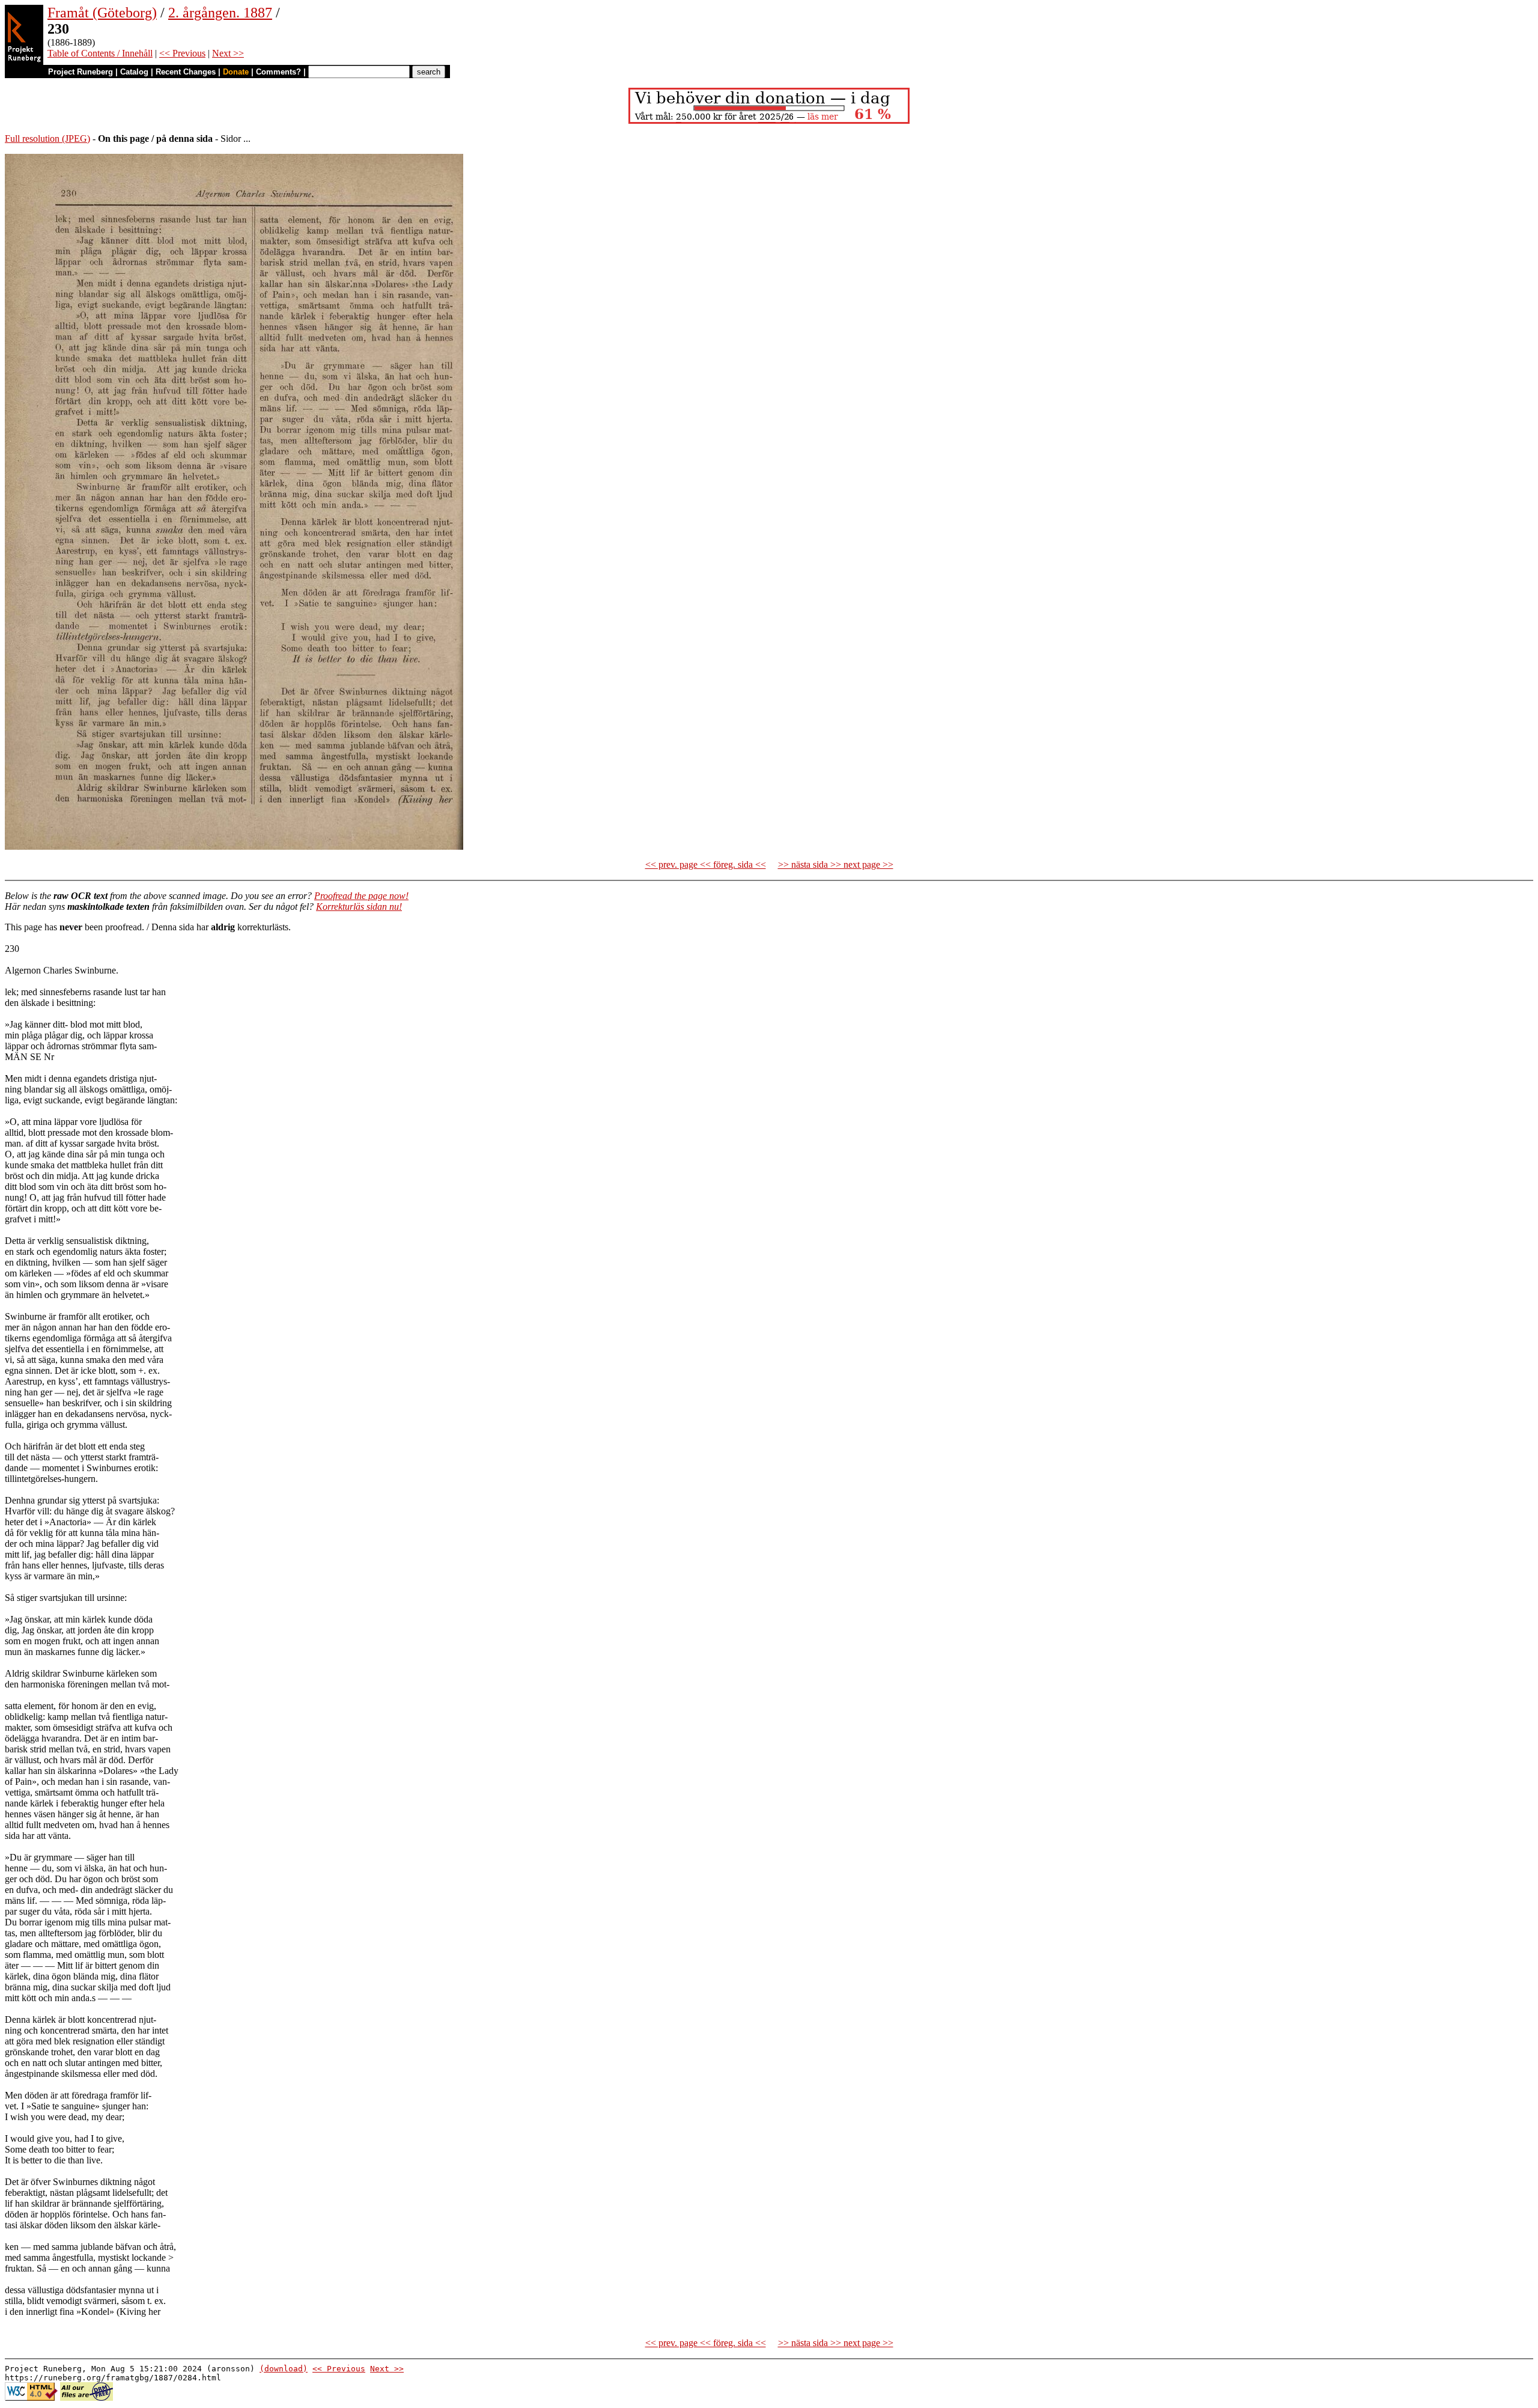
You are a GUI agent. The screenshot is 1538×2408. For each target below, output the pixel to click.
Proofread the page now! (361, 896)
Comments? (278, 72)
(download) (284, 2369)
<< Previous (182, 53)
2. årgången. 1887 (220, 13)
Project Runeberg (81, 72)
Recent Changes (186, 72)
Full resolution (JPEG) (47, 139)
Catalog (134, 72)
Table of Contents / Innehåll (100, 53)
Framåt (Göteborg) (102, 13)
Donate (236, 72)
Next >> (228, 53)
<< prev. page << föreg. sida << (706, 864)
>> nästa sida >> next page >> (836, 864)
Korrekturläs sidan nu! (359, 907)
